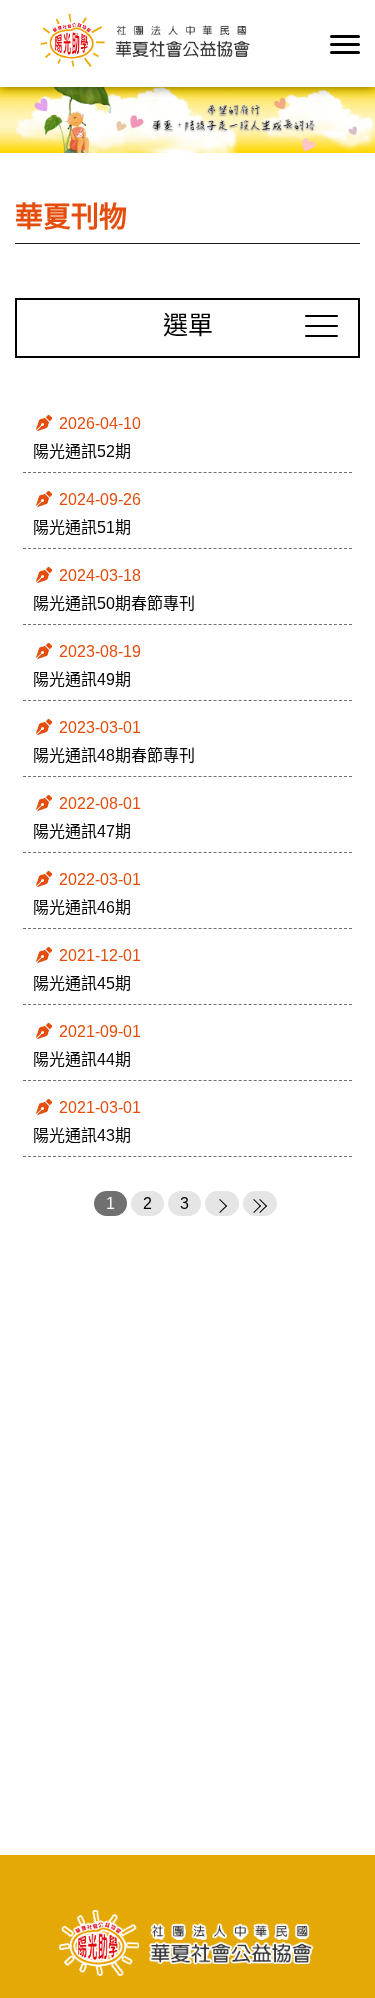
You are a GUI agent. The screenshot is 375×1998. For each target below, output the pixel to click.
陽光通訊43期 (82, 1135)
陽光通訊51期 (82, 527)
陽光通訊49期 (82, 679)
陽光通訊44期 (82, 1059)
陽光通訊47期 (82, 831)
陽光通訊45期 (82, 983)
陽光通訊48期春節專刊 (114, 755)
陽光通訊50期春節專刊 (114, 603)
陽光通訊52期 (82, 451)
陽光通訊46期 (82, 907)
